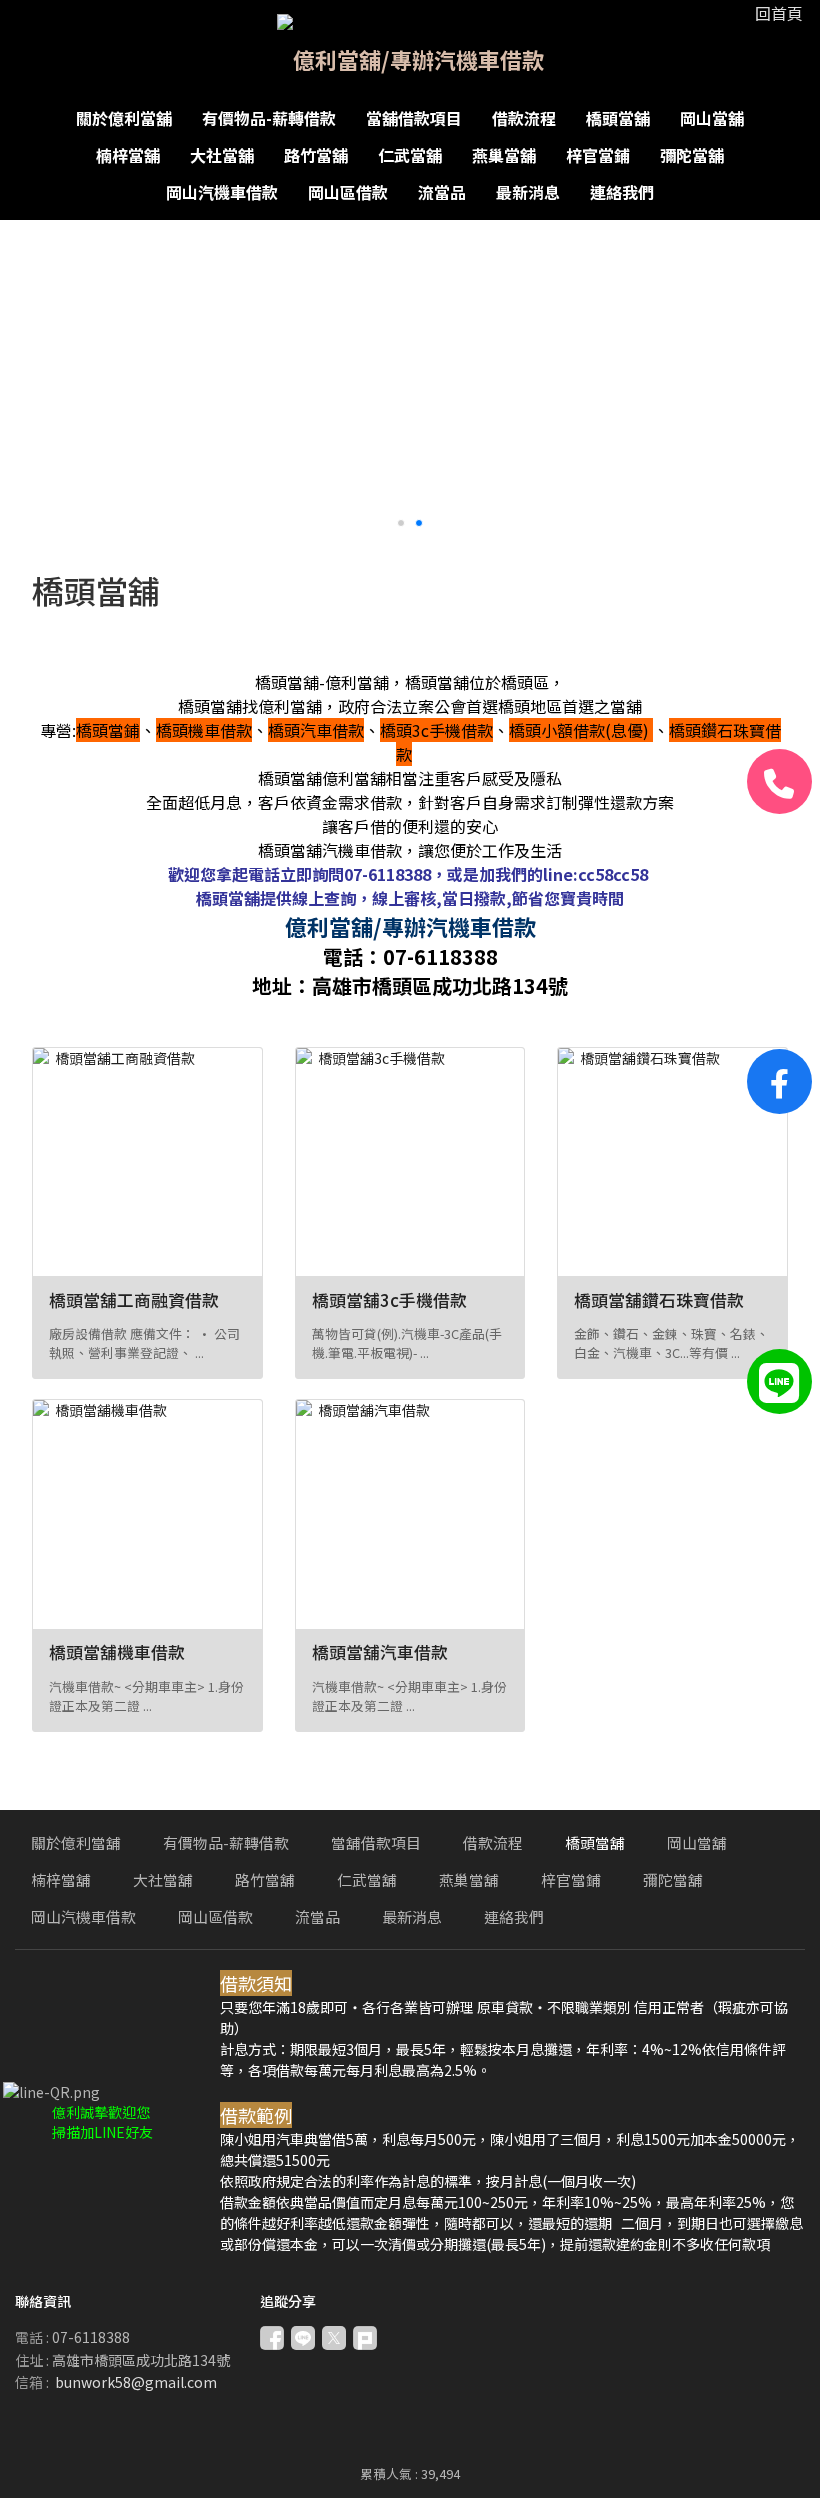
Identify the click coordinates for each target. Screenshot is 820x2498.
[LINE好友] (779, 1381)
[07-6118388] (779, 781)
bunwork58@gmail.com (136, 2382)
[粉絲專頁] (779, 1081)
